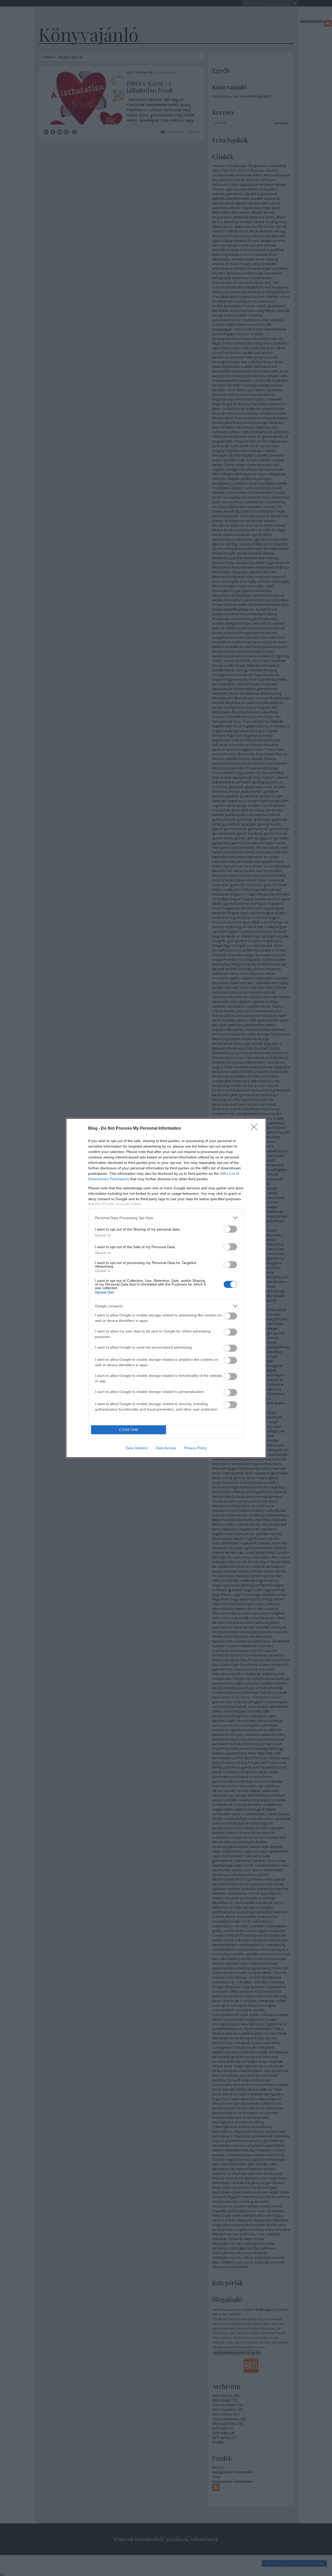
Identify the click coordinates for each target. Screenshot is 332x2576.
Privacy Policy (195, 1448)
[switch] (230, 1229)
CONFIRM (129, 1430)
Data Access (166, 1448)
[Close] (256, 1129)
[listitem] (166, 1218)
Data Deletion (137, 1448)
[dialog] (166, 1288)
